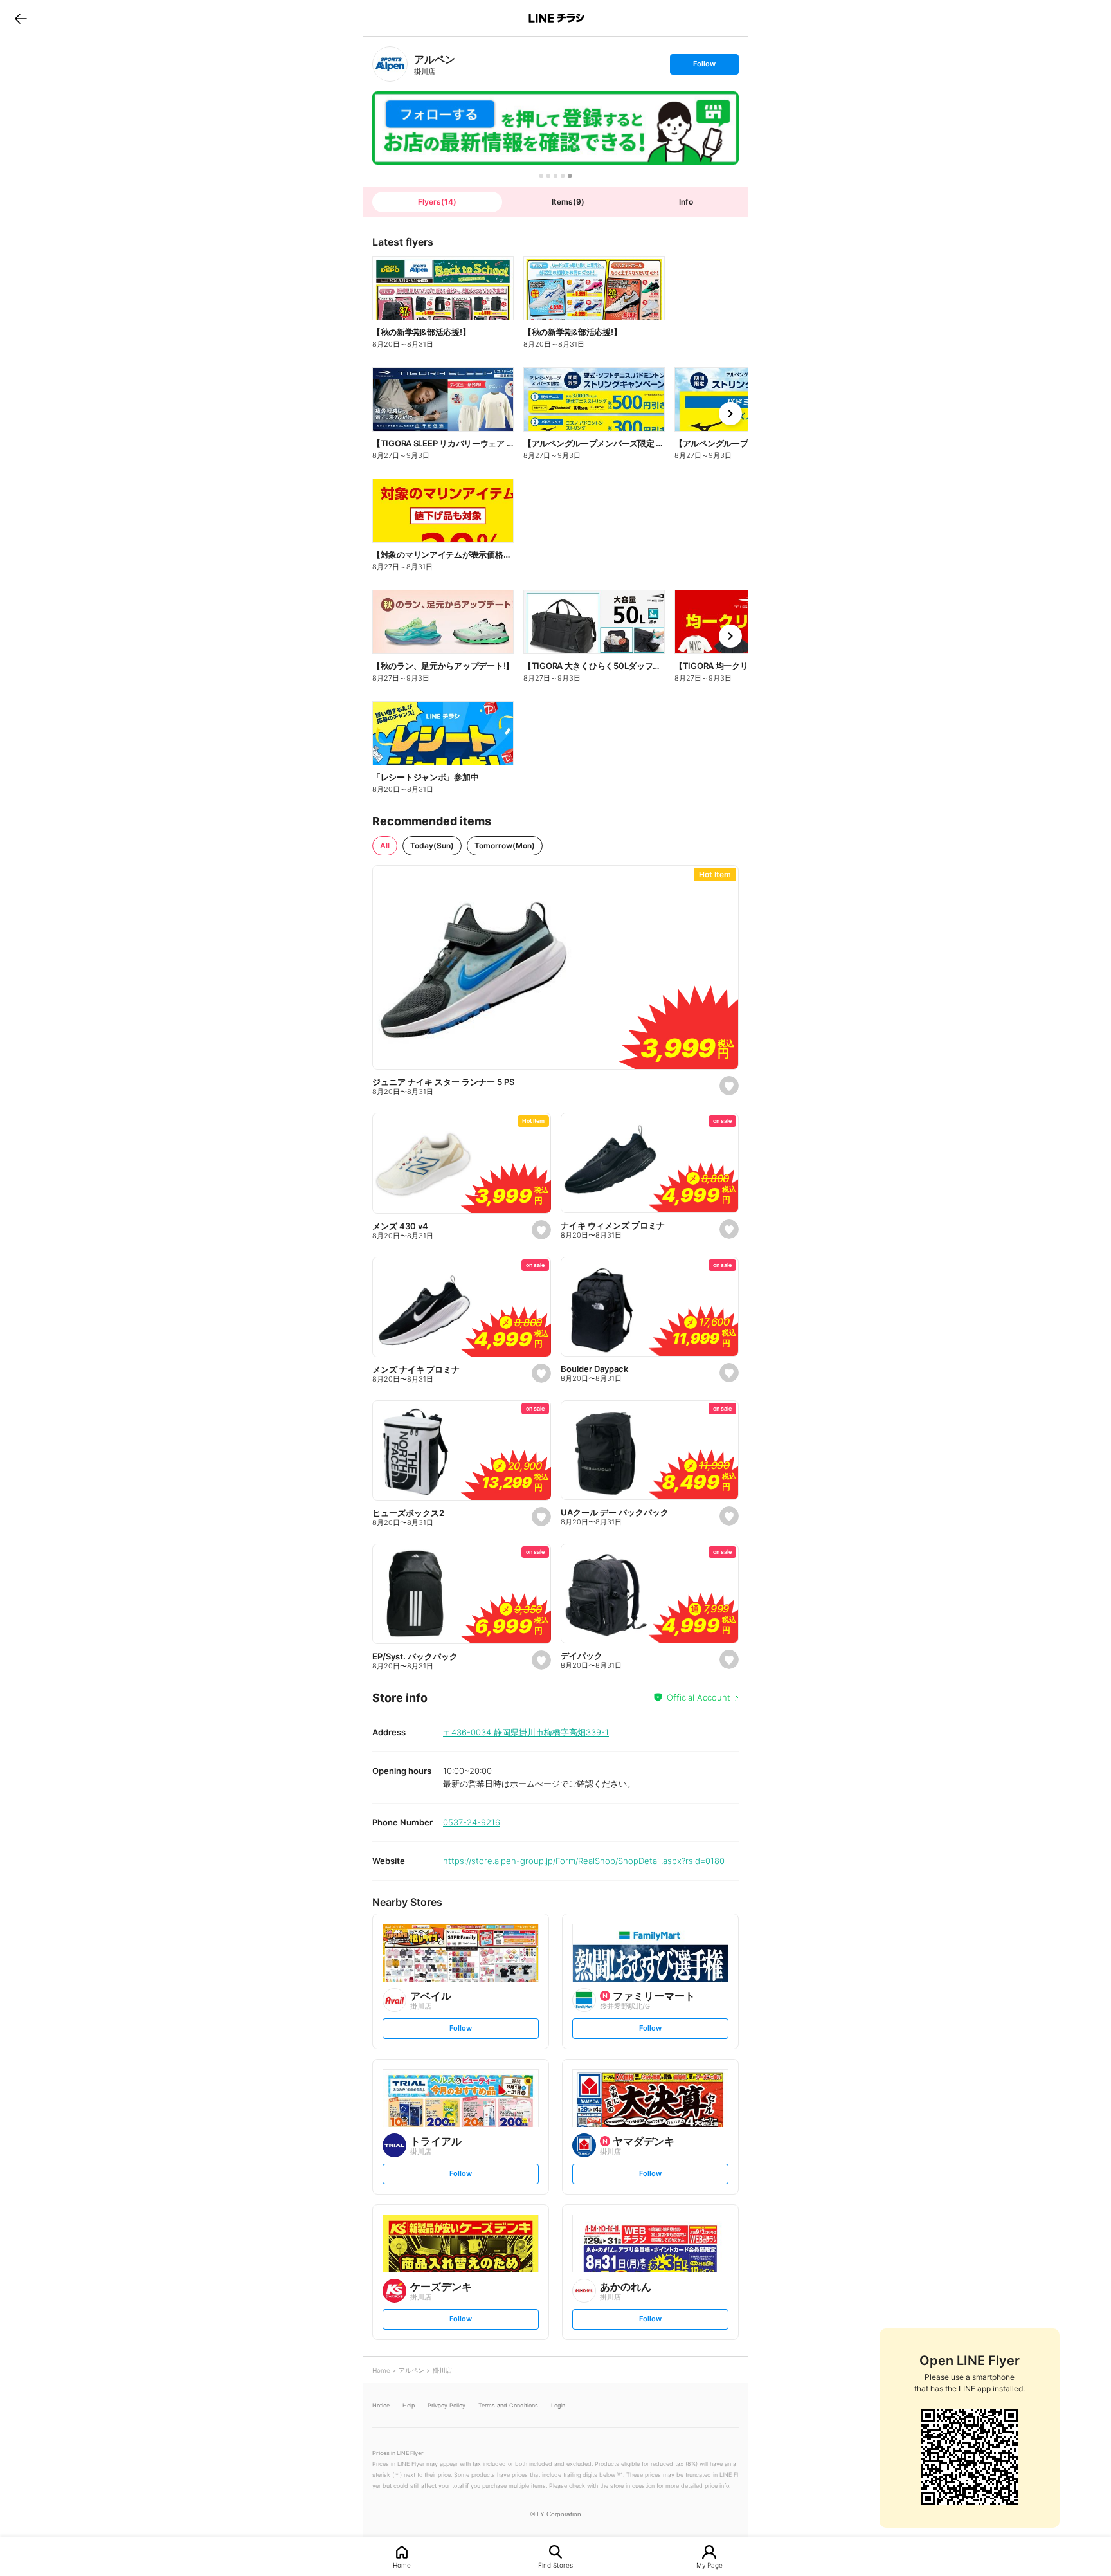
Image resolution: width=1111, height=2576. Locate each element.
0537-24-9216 (472, 1822)
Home (402, 2565)
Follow (704, 67)
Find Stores (555, 2565)
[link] (390, 64)
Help (409, 2405)
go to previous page (21, 18)
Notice (381, 2405)
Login (558, 2405)
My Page (709, 2565)
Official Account (699, 1697)
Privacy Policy (447, 2405)
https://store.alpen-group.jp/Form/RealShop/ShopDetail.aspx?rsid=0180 (584, 1861)
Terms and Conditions (508, 2405)
